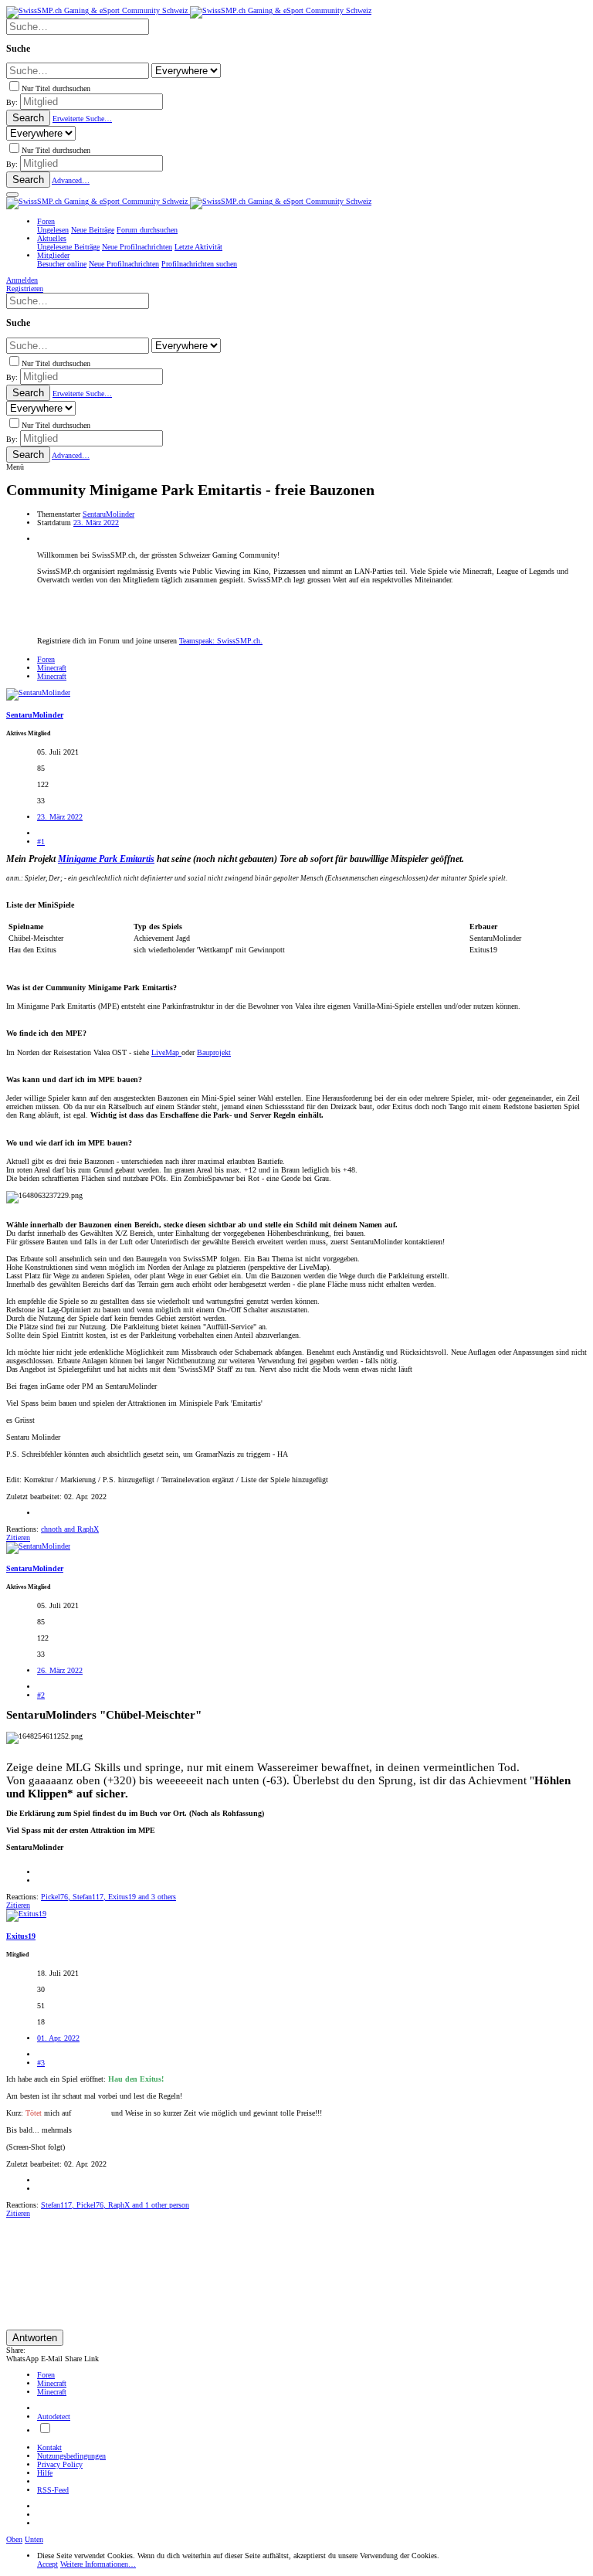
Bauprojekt (214, 1052)
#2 (41, 1695)
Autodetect (54, 2416)
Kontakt (49, 2447)
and (70, 1529)
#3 (41, 2063)
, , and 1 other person (115, 2205)
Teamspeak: (221, 641)
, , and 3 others (108, 1897)
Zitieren (18, 1537)
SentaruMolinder (108, 514)
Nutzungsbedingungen (71, 2456)
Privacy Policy (60, 2464)
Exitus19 (21, 1936)
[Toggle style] (45, 2430)
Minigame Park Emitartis (106, 859)
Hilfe (45, 2473)
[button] (12, 195)
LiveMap (166, 1052)
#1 (41, 842)
